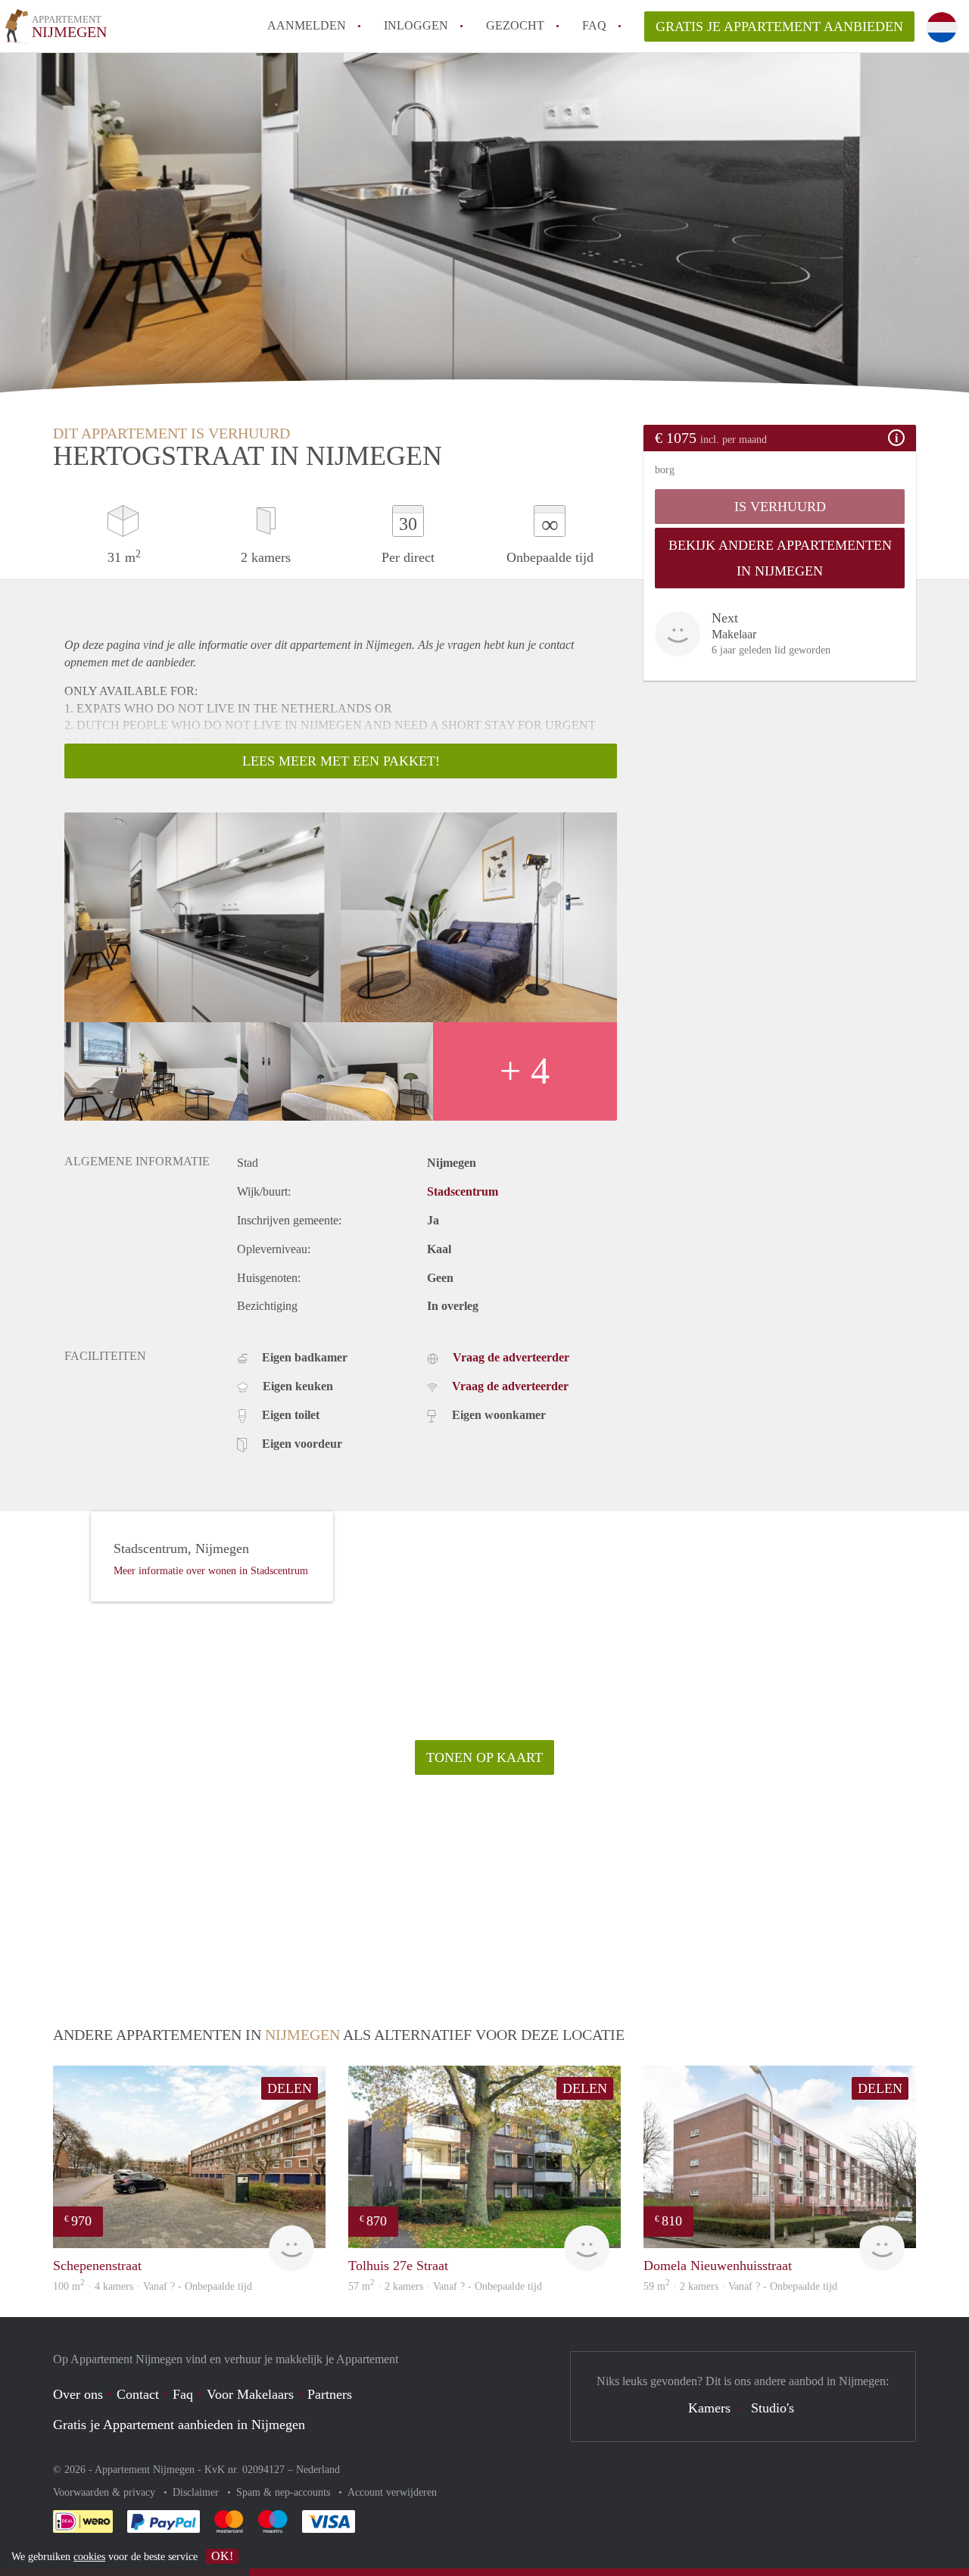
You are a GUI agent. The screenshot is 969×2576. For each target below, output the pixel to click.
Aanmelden (307, 25)
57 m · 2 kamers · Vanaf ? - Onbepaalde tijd (445, 2286)
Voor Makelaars (250, 2394)
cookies (89, 2557)
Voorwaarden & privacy (106, 2492)
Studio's (773, 2408)
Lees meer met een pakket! (341, 761)
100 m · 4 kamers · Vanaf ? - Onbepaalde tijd (153, 2286)
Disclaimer (197, 2492)
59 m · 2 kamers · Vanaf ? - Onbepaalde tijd (740, 2286)
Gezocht (515, 25)
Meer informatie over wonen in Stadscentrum (211, 1571)
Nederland (318, 2470)
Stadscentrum (463, 1191)
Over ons (78, 2394)
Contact (138, 2394)
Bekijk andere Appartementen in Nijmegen (780, 558)
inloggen (416, 25)
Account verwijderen (392, 2492)
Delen (290, 2088)
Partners (330, 2394)
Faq (183, 2394)
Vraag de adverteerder (511, 1357)
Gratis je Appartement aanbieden (779, 27)
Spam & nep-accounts (285, 2492)
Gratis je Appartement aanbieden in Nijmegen (179, 2425)
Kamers (709, 2408)
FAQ (594, 25)
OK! (222, 2556)
